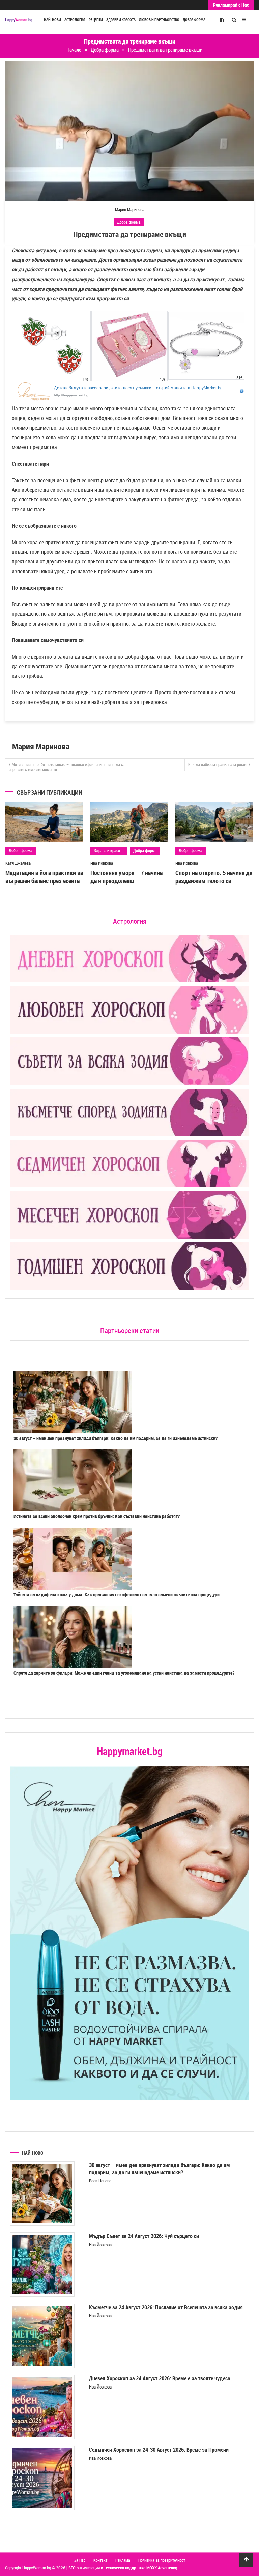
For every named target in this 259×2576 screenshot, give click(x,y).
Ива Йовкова (102, 863)
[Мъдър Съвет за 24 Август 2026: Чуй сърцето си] (42, 2265)
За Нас (80, 2560)
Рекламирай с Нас (231, 5)
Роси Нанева (100, 2181)
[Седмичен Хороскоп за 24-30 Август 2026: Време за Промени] (42, 2478)
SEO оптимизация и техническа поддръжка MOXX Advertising (123, 2568)
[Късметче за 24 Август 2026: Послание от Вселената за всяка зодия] (42, 2336)
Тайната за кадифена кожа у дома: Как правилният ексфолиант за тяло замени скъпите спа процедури (117, 1595)
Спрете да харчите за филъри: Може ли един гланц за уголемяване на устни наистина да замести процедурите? (124, 1673)
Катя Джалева (18, 863)
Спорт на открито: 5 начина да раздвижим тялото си (214, 877)
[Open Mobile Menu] (244, 19)
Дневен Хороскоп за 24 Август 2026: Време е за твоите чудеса (160, 2378)
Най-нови (52, 20)
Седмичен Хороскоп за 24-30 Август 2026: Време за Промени (159, 2450)
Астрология (75, 20)
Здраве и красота (121, 20)
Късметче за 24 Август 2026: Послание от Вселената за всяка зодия (166, 2307)
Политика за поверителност (162, 2560)
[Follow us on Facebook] (222, 19)
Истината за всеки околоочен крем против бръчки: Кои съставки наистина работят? (97, 1516)
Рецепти (96, 20)
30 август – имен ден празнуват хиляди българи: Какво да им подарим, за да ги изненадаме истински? (116, 1438)
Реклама (123, 2560)
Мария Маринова (130, 209)
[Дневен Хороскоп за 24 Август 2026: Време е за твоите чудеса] (42, 2407)
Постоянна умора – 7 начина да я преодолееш (126, 877)
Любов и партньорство (159, 20)
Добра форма (194, 20)
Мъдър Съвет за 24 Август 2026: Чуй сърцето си (144, 2236)
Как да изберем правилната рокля (218, 764)
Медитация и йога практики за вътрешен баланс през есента (44, 877)
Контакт (100, 2560)
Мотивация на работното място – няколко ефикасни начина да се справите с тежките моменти (67, 767)
